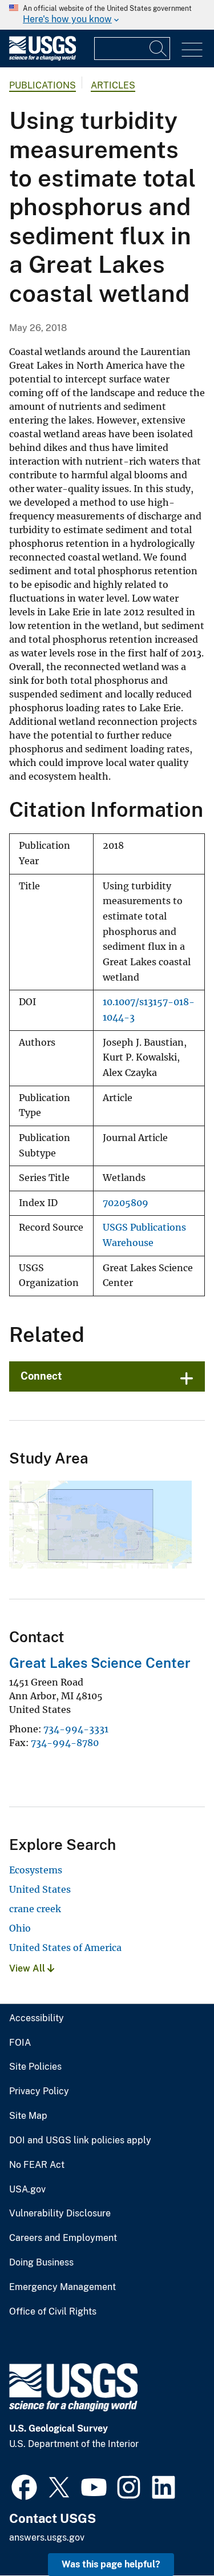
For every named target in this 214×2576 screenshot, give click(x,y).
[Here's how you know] (107, 15)
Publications (43, 85)
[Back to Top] (173, 2535)
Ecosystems (36, 1870)
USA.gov (27, 2190)
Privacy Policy (39, 2091)
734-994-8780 (65, 1743)
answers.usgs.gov (47, 2537)
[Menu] (192, 50)
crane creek (35, 1909)
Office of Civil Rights (53, 2312)
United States (40, 1889)
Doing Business (41, 2263)
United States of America (65, 1948)
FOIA (20, 2043)
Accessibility (37, 2018)
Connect (41, 1376)
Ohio (20, 1928)
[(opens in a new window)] (24, 2486)
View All (28, 1968)
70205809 (126, 1203)
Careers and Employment (63, 2238)
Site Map (28, 2116)
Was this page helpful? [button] (111, 2564)
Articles (113, 85)
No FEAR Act (37, 2165)
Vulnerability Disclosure (60, 2214)
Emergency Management (62, 2287)
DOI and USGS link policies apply (80, 2140)
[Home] (43, 58)
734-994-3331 (76, 1729)
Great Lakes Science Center (100, 1663)
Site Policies (35, 2067)
